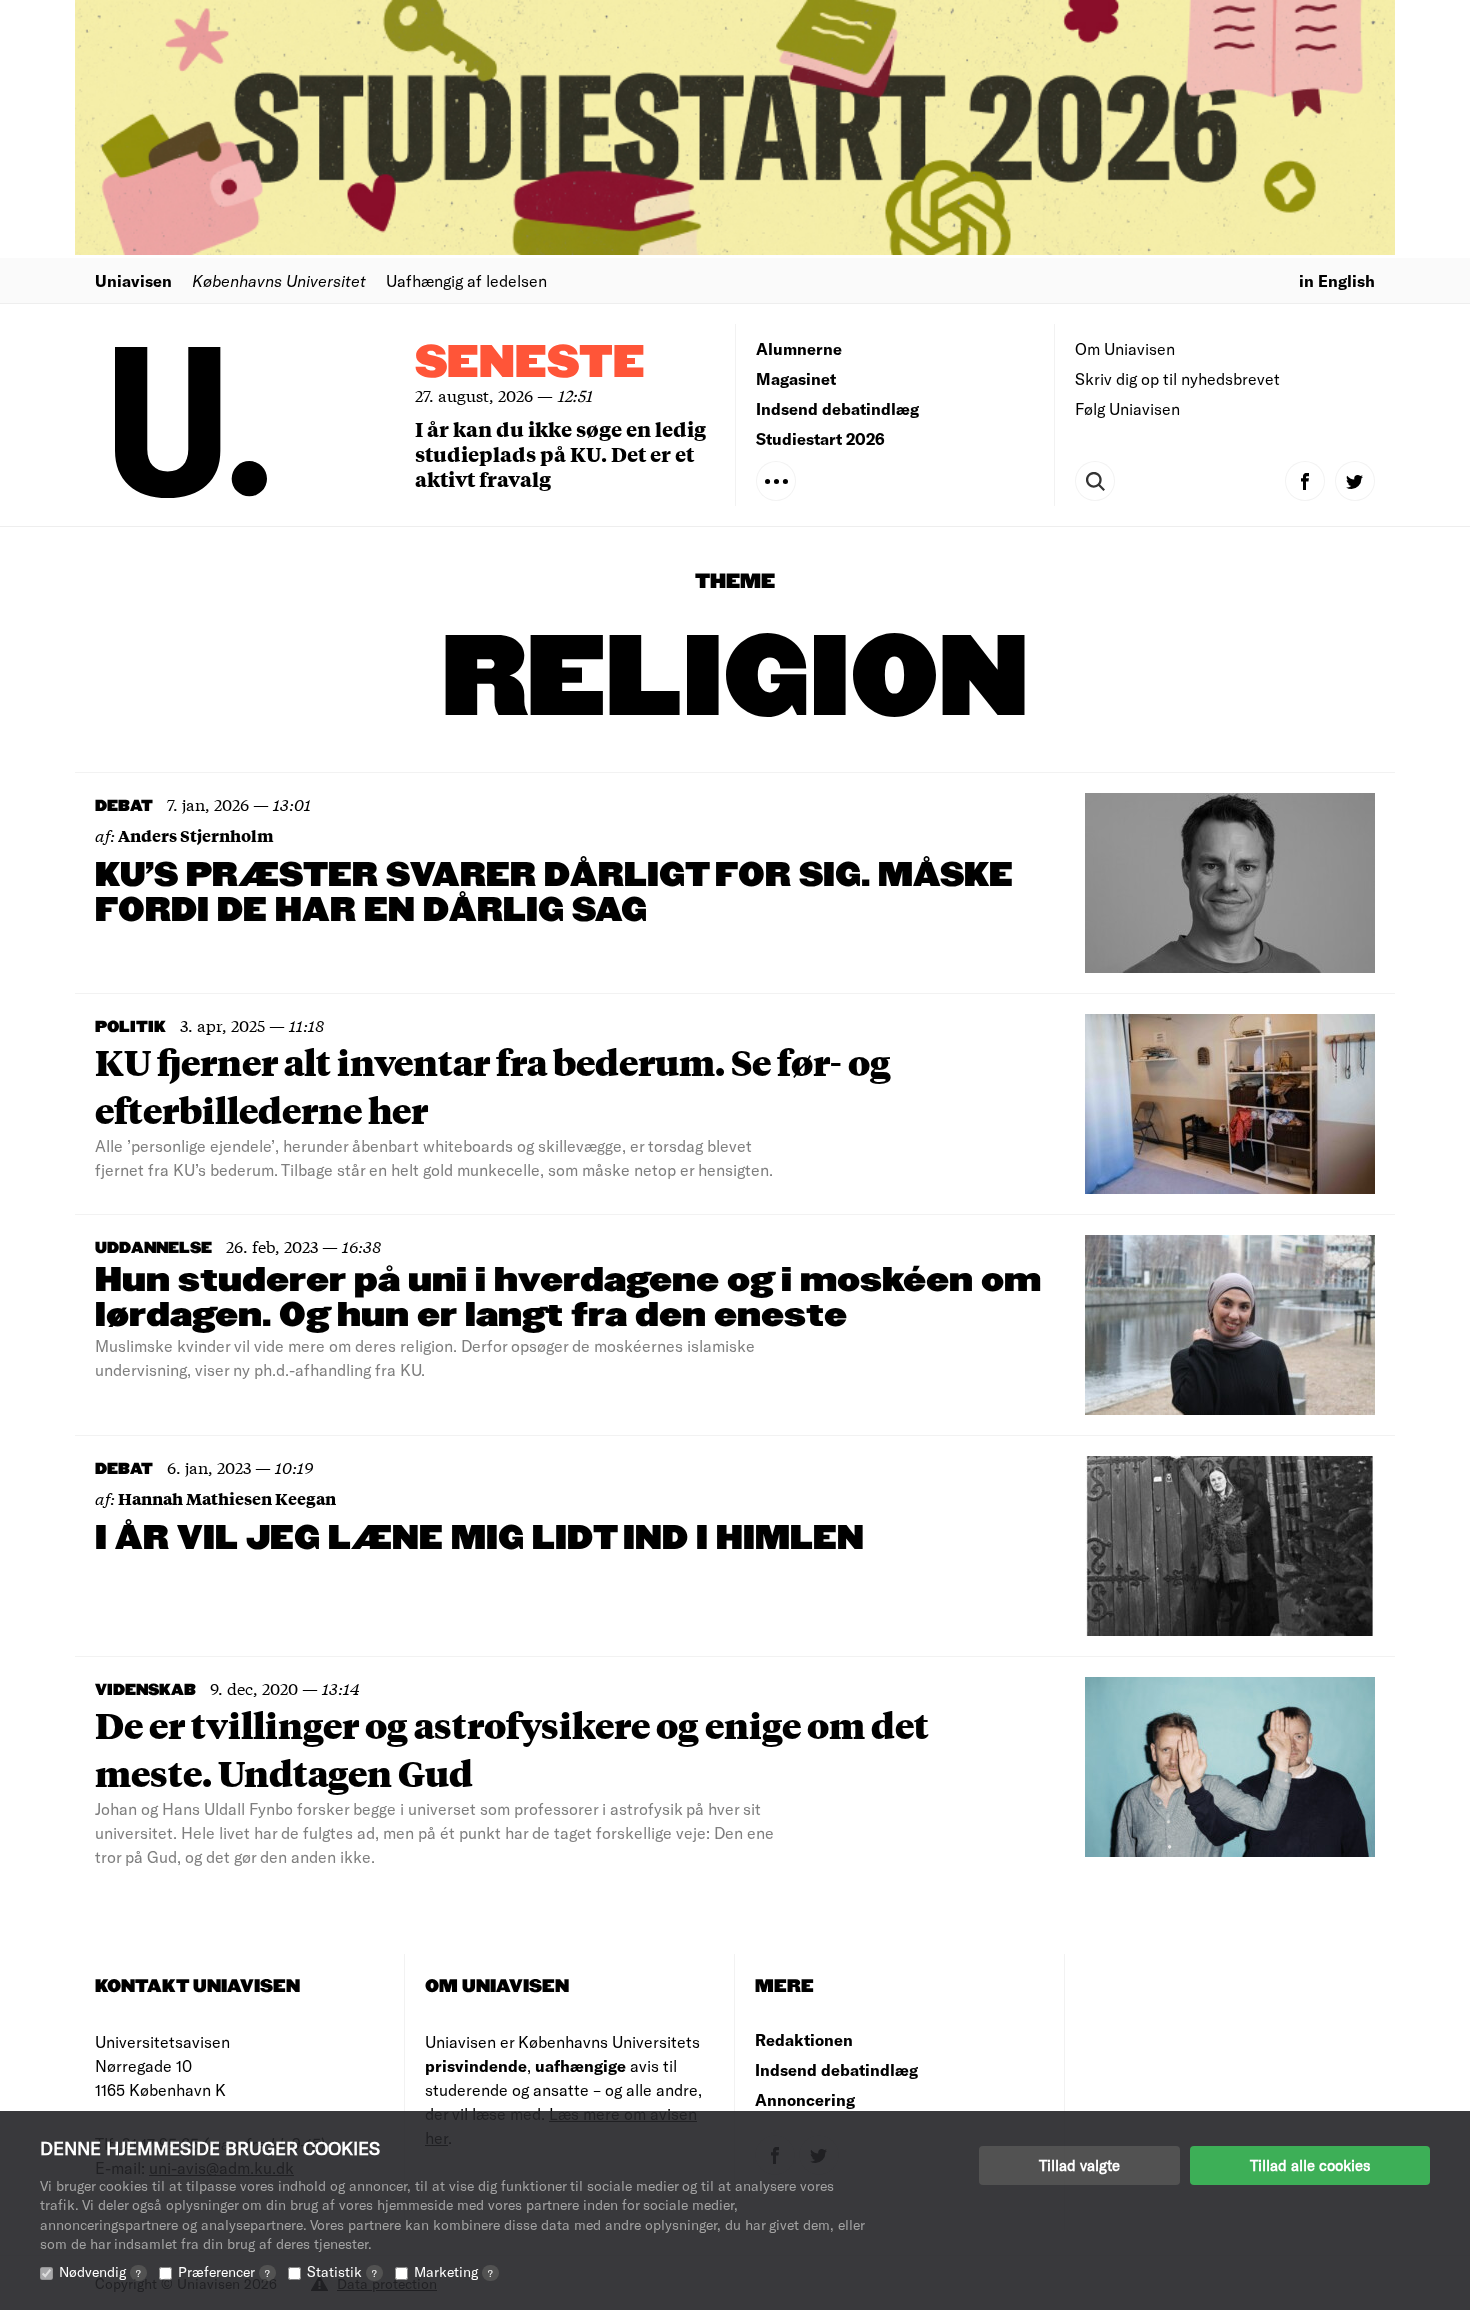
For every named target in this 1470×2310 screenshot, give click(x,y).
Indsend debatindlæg (837, 408)
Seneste (530, 363)
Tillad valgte (1079, 2165)
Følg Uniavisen (1127, 408)
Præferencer (224, 2271)
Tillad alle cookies (1310, 2165)
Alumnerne (799, 348)
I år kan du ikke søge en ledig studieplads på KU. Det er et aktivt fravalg (560, 453)
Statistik (342, 2271)
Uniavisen (133, 280)
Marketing (453, 2271)
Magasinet (796, 378)
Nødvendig (100, 2271)
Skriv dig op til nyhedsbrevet (1177, 378)
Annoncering (805, 2099)
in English (1337, 280)
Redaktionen (804, 2039)
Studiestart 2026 (820, 438)
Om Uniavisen (1125, 348)
